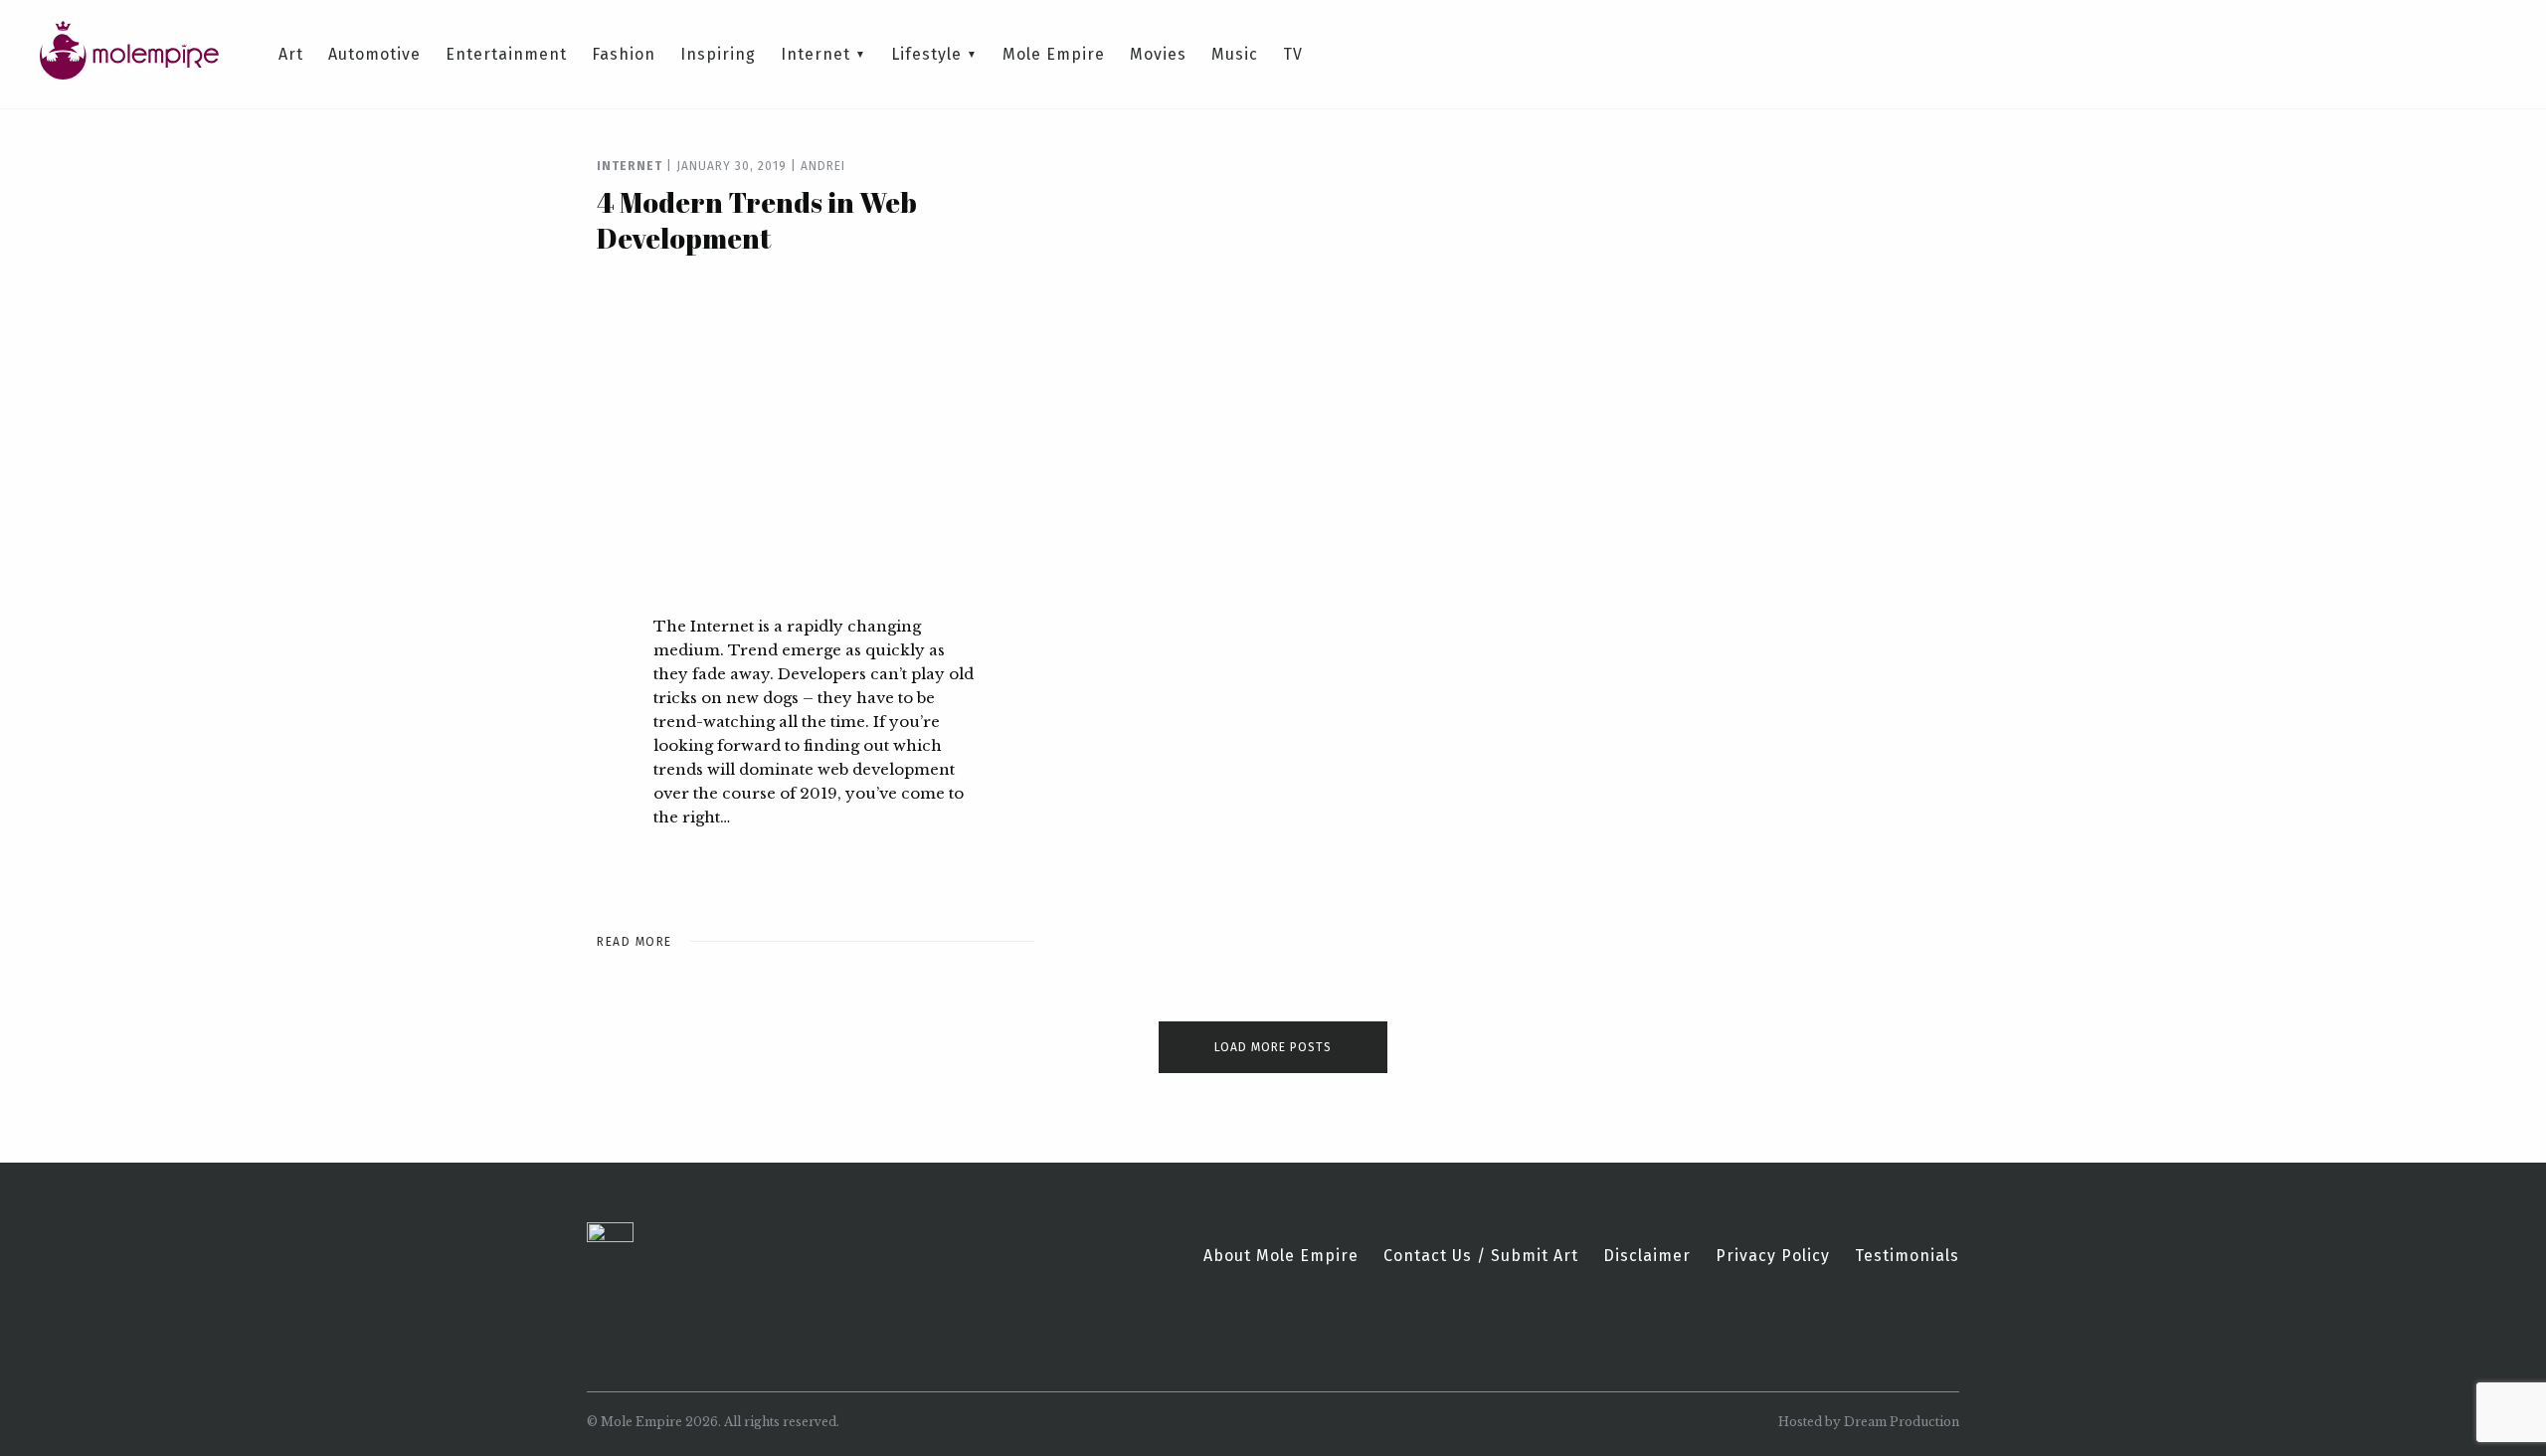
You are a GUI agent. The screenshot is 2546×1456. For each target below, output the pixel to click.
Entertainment (506, 55)
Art (291, 55)
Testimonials (1907, 1256)
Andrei (823, 166)
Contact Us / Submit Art (1481, 1256)
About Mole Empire (1281, 1256)
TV (1293, 55)
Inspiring (718, 55)
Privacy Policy (1773, 1256)
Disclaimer (1647, 1256)
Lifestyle (926, 55)
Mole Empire (1054, 55)
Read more (635, 942)
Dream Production (1902, 1422)
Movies (1158, 55)
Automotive (374, 55)
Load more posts (1273, 1047)
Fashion (624, 55)
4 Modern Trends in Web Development (757, 220)
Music (1235, 55)
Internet (816, 55)
